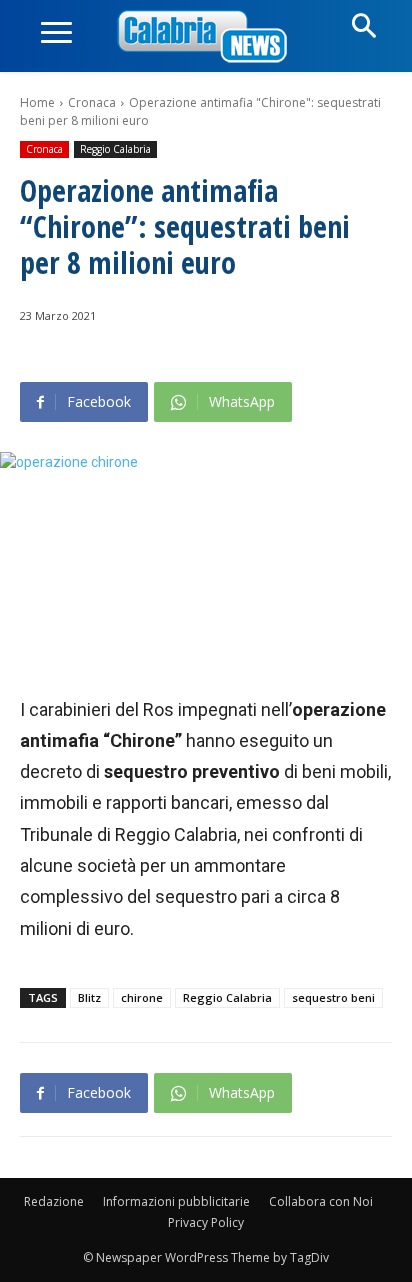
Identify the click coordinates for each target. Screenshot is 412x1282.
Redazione (54, 1201)
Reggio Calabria (115, 149)
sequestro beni (333, 997)
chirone (142, 997)
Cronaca (92, 102)
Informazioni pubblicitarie (176, 1201)
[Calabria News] (206, 37)
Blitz (89, 997)
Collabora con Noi (321, 1201)
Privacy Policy (206, 1222)
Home (37, 102)
